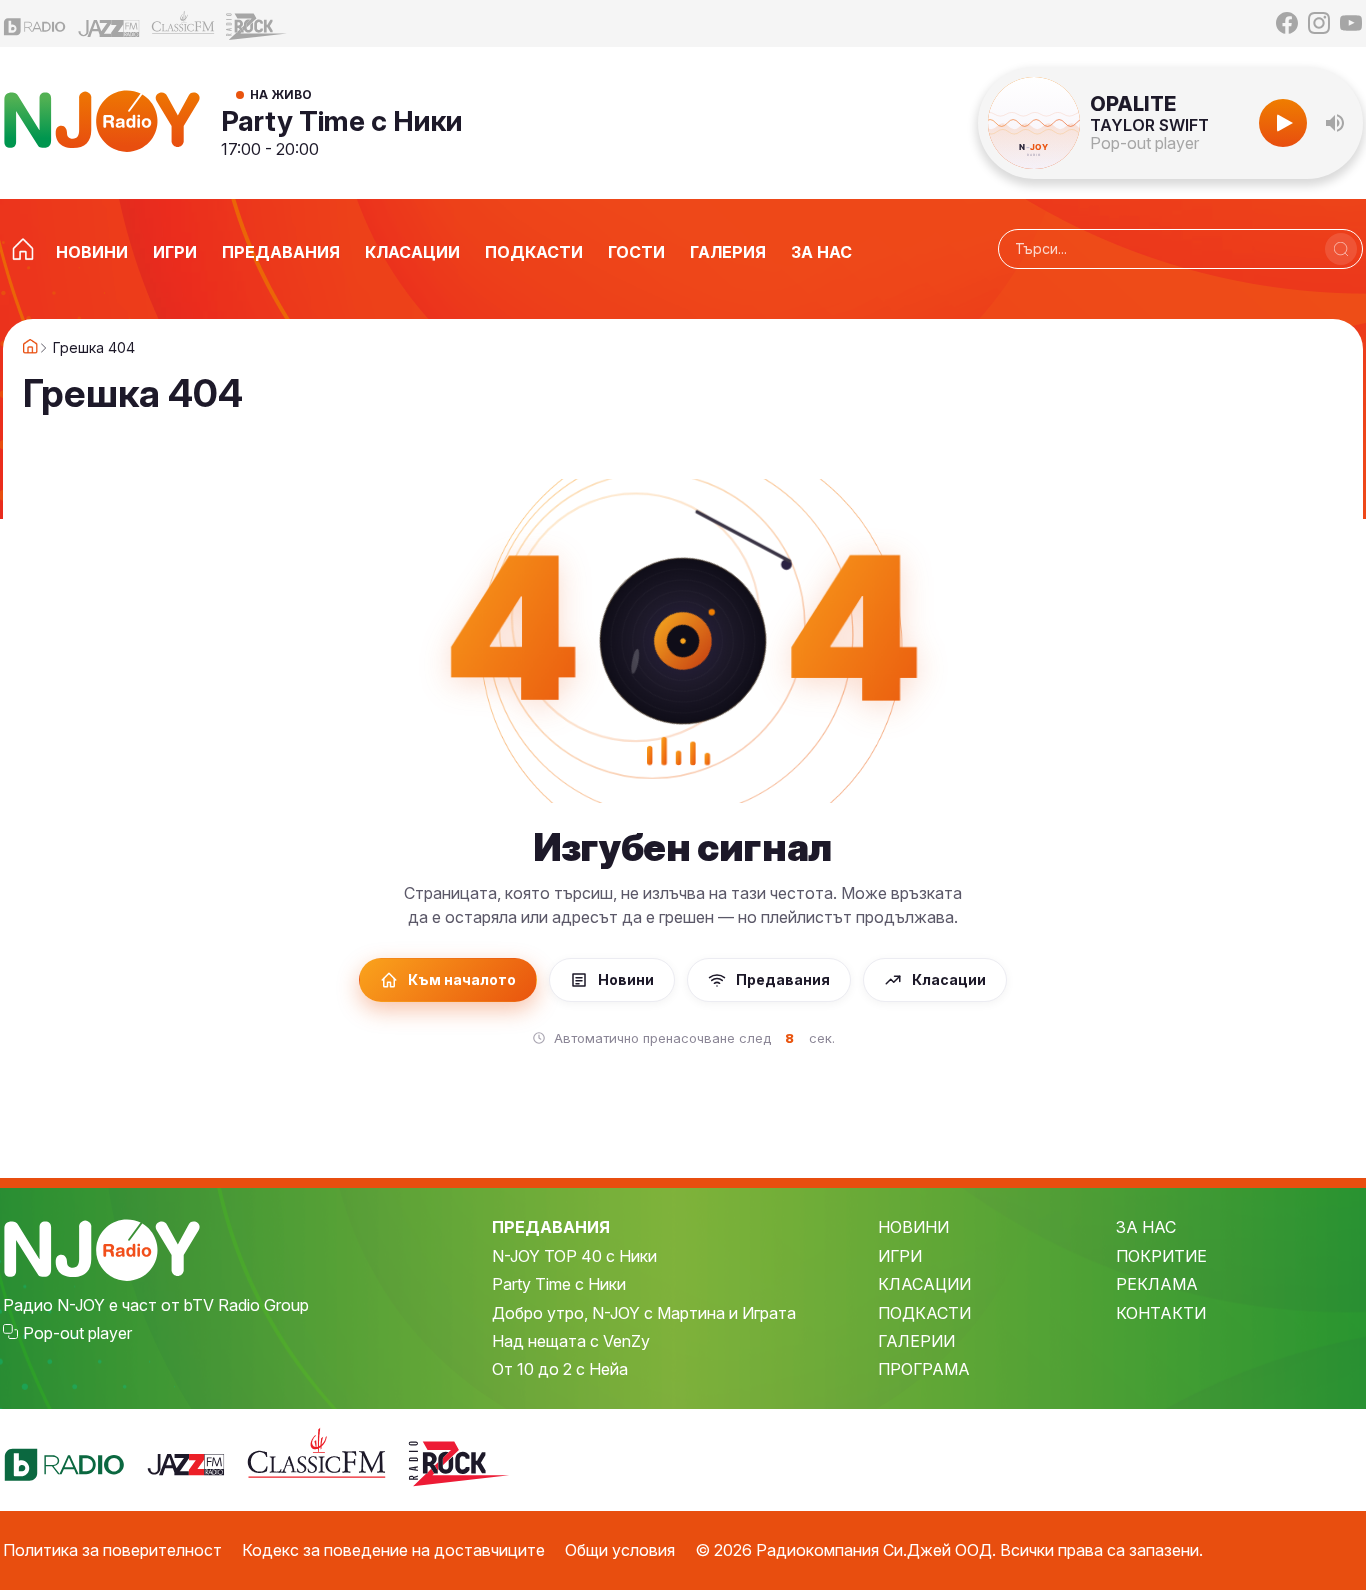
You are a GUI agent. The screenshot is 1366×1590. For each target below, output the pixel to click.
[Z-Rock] (257, 24)
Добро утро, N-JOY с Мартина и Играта (644, 1313)
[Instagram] (1319, 23)
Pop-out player (1144, 143)
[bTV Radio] (35, 23)
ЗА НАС (1146, 1227)
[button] (1335, 123)
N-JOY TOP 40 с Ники (574, 1256)
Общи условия (620, 1550)
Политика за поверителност (112, 1550)
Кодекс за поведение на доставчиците (393, 1550)
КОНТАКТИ (1161, 1313)
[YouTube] (1351, 23)
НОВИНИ (913, 1227)
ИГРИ (900, 1256)
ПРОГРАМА (924, 1369)
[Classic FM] (183, 23)
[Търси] (1341, 249)
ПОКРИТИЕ (1161, 1256)
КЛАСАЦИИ (924, 1284)
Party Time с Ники (342, 121)
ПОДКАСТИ (924, 1313)
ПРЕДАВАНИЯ (551, 1227)
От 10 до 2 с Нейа (560, 1369)
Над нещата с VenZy (571, 1341)
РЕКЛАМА (1157, 1284)
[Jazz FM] (109, 23)
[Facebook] (1287, 23)
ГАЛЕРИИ (916, 1341)
